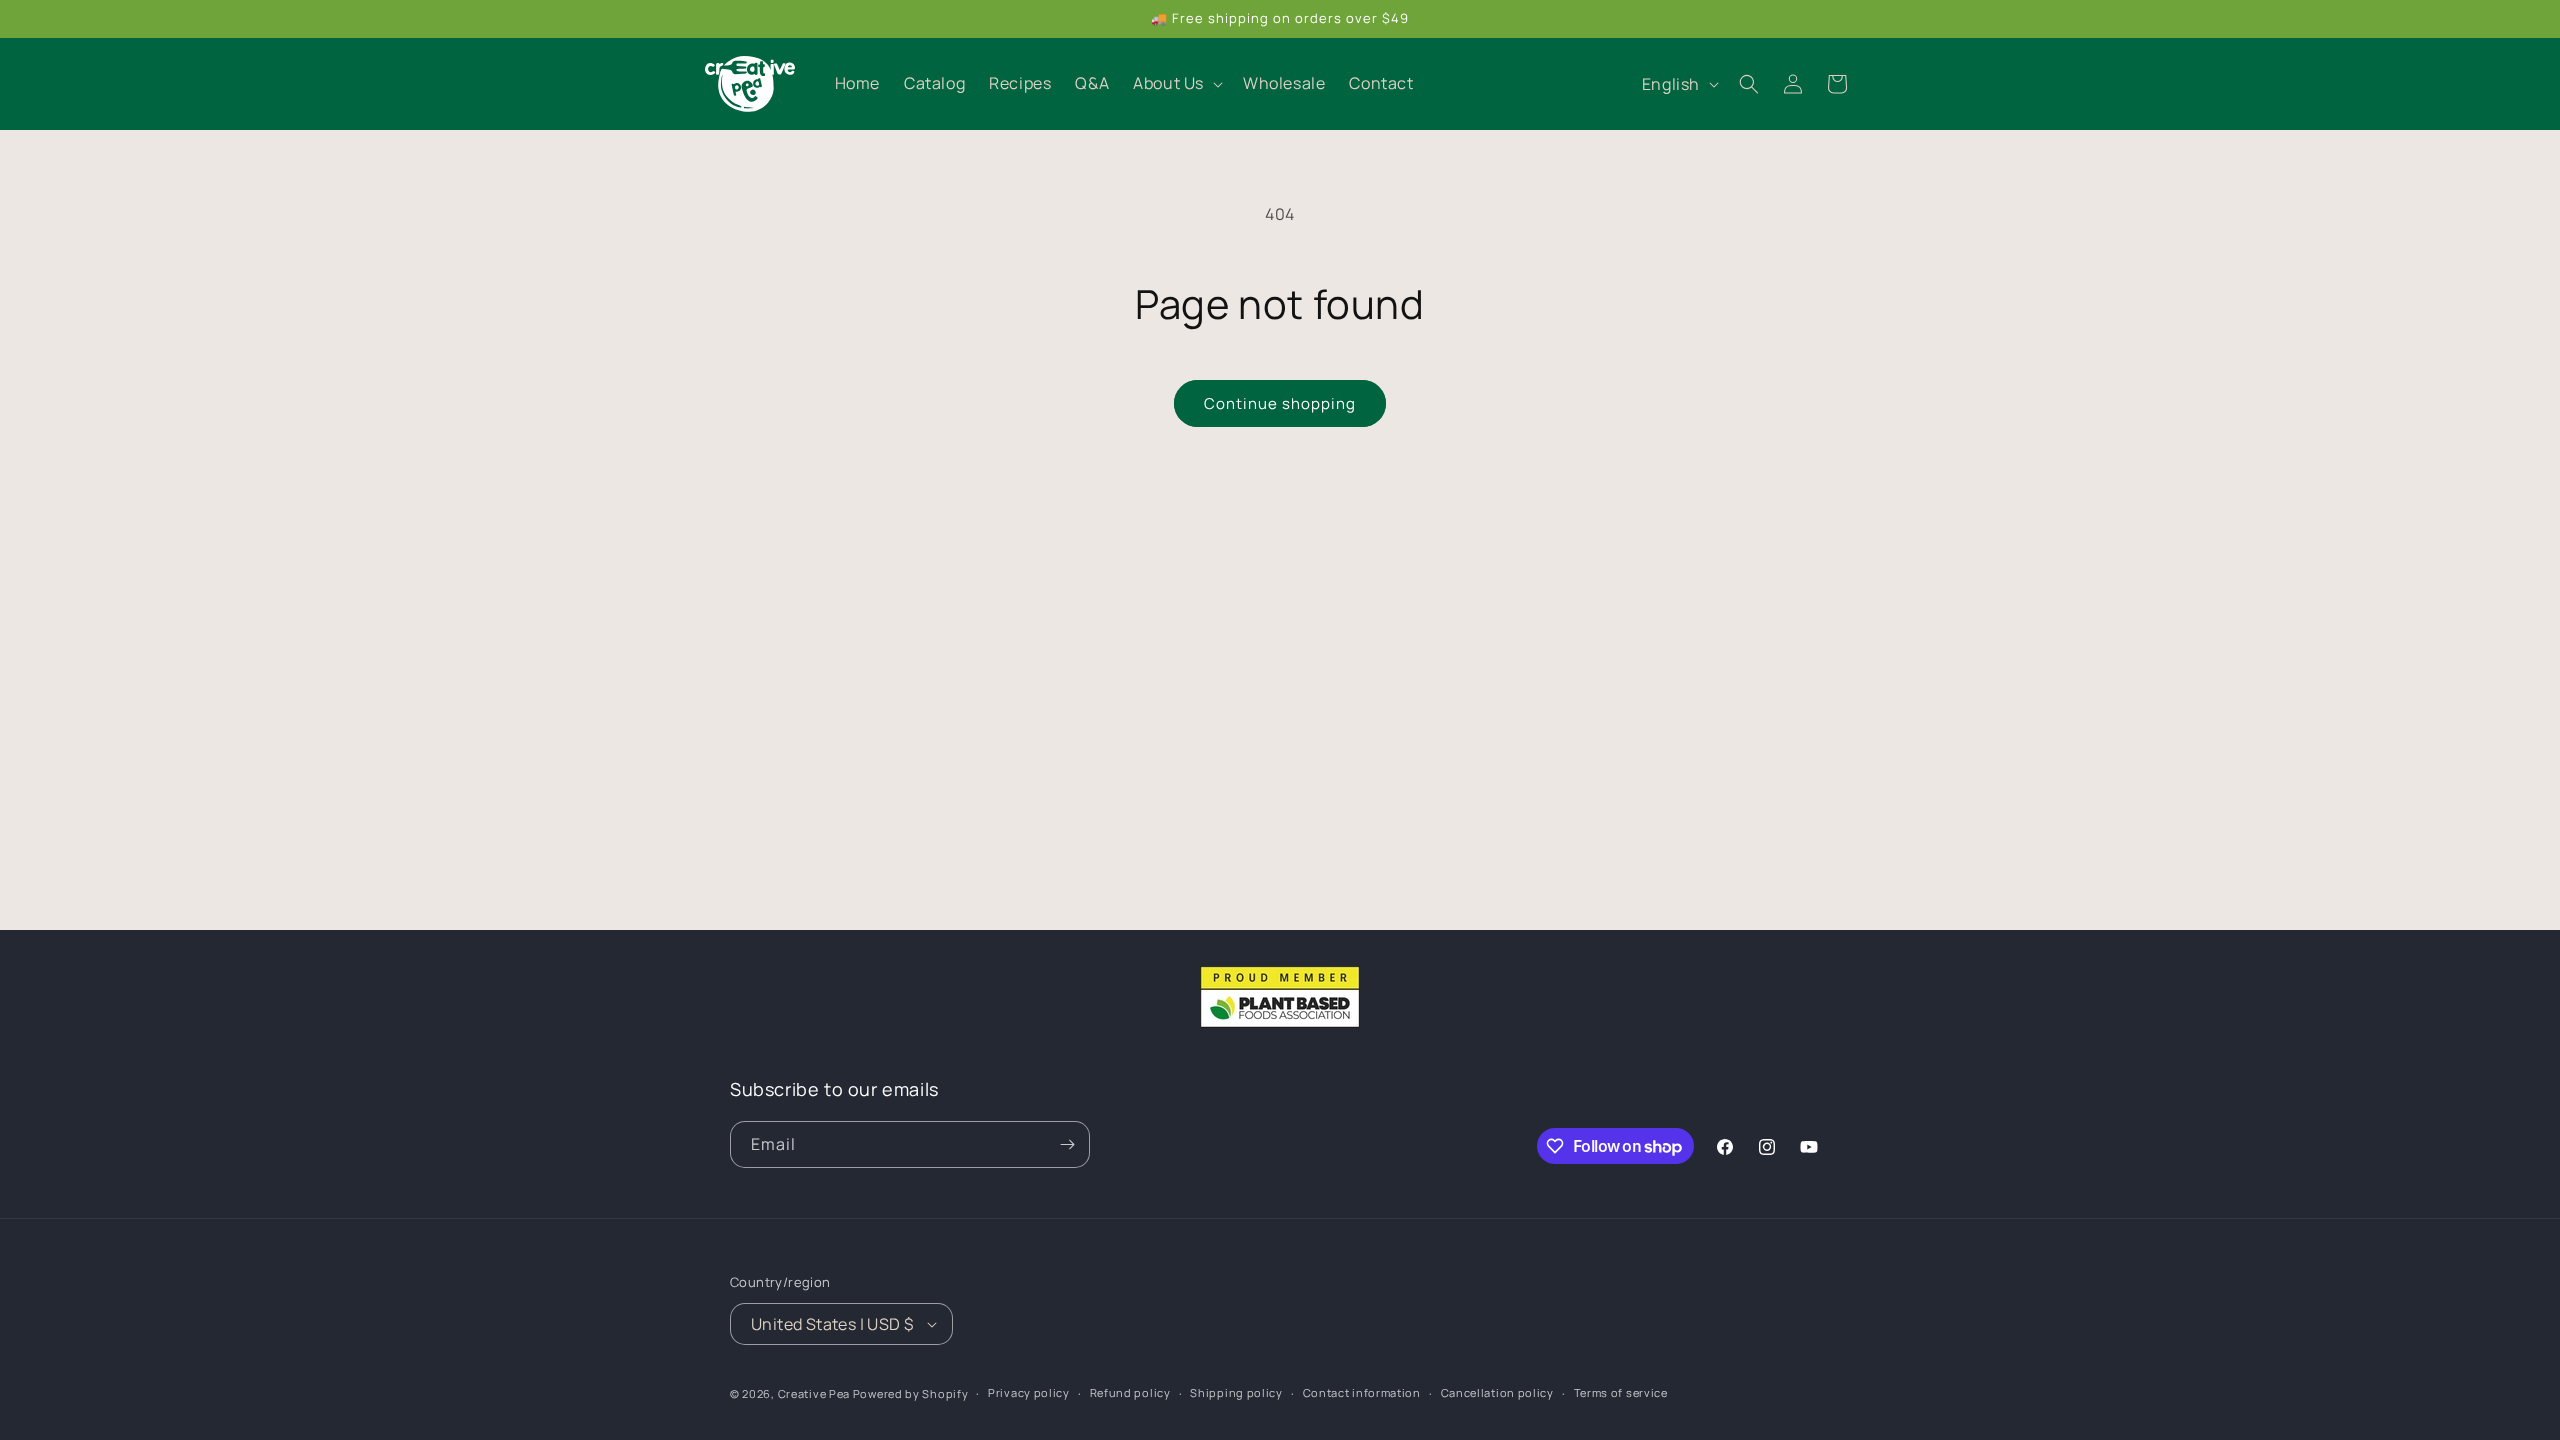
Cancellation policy (1497, 1392)
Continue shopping (1280, 403)
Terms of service (1621, 1392)
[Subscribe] (1067, 1144)
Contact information (1362, 1392)
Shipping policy (1236, 1392)
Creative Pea (814, 1393)
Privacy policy (1029, 1392)
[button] (1176, 83)
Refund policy (1130, 1392)
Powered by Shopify (911, 1393)
